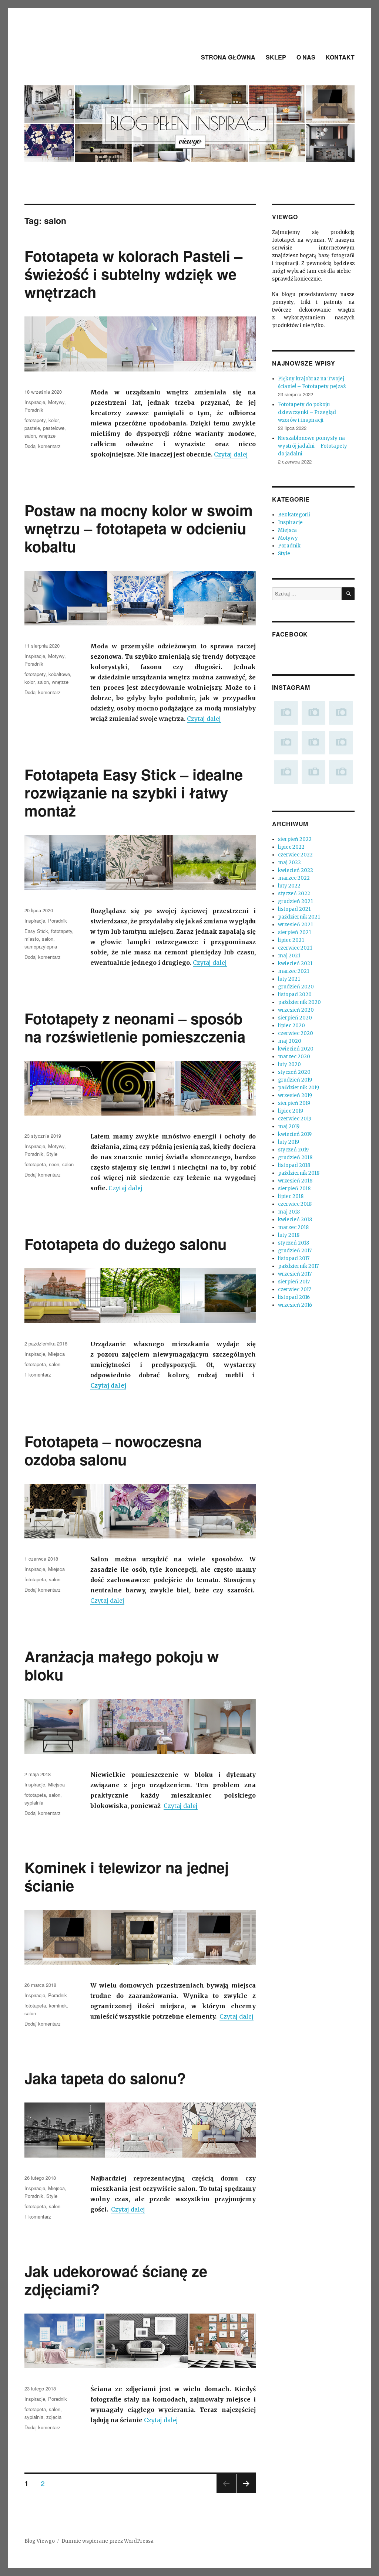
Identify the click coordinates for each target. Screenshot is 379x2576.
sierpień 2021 (294, 932)
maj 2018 (289, 1212)
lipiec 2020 (291, 1026)
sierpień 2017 (294, 1282)
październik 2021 (299, 917)
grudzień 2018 (295, 1158)
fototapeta (35, 1164)
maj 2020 (290, 1041)
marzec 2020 (294, 1057)
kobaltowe (59, 674)
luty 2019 (289, 1142)
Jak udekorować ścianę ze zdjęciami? (116, 2280)
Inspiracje (35, 402)
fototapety (35, 420)
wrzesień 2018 (295, 1181)
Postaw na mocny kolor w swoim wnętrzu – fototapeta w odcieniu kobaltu (139, 528)
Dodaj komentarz (43, 446)
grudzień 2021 (295, 901)
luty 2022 (289, 886)
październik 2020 (299, 1002)
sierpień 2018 (294, 1189)
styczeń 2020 (294, 1072)
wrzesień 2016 (295, 1305)
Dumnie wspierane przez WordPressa (108, 2541)
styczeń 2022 (294, 894)
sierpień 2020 (295, 1018)
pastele (32, 428)
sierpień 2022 (295, 839)
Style (52, 1154)
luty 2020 (289, 1064)
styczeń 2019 (293, 1150)
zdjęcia (54, 2417)
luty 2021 (289, 979)
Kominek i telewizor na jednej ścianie (127, 1876)
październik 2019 (298, 1088)
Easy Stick (36, 931)
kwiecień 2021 (295, 963)
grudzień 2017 (295, 1251)
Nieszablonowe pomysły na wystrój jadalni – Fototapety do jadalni (313, 446)
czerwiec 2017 (294, 1289)
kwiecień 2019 (295, 1134)
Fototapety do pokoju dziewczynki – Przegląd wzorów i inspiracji (307, 412)
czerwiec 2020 (296, 1033)
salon (30, 436)
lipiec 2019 (291, 1111)
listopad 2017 (294, 1258)
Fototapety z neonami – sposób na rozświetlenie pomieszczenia (135, 1027)
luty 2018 (289, 1235)
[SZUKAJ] (348, 594)
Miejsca (56, 1354)
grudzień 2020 (296, 987)
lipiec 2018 (291, 1196)
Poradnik (34, 410)
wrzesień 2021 (295, 925)
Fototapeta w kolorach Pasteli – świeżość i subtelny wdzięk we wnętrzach (133, 274)
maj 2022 (289, 863)
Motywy (56, 402)
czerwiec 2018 (295, 1204)
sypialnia (34, 1803)
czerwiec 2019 (295, 1119)
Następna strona (246, 2493)
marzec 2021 (294, 971)
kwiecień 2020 (296, 1049)
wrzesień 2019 (295, 1095)
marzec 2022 (294, 878)
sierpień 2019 (294, 1103)
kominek (58, 2005)
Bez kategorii (294, 515)
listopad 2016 (294, 1297)
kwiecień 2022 (296, 870)
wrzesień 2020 (296, 1010)
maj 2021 (289, 956)
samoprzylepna (41, 946)
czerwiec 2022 (295, 855)
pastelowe (54, 428)
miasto (32, 939)
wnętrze (47, 436)
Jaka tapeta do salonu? (105, 2078)
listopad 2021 (294, 909)
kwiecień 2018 (295, 1220)
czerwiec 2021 (295, 948)
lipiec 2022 (291, 847)
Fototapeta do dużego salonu (125, 1244)
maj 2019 (289, 1126)
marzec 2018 (293, 1227)
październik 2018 (299, 1173)
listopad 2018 (294, 1165)
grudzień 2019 (295, 1080)
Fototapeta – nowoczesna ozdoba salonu (113, 1450)
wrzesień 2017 (295, 1274)
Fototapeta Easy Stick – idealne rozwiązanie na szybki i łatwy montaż (134, 792)
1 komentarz (38, 1374)
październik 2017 (298, 1266)
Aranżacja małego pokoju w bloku (122, 1665)
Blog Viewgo (40, 2541)
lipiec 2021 (291, 940)
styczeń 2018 (294, 1243)
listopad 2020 (295, 995)
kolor (53, 420)
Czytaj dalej (231, 454)
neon (54, 1164)
